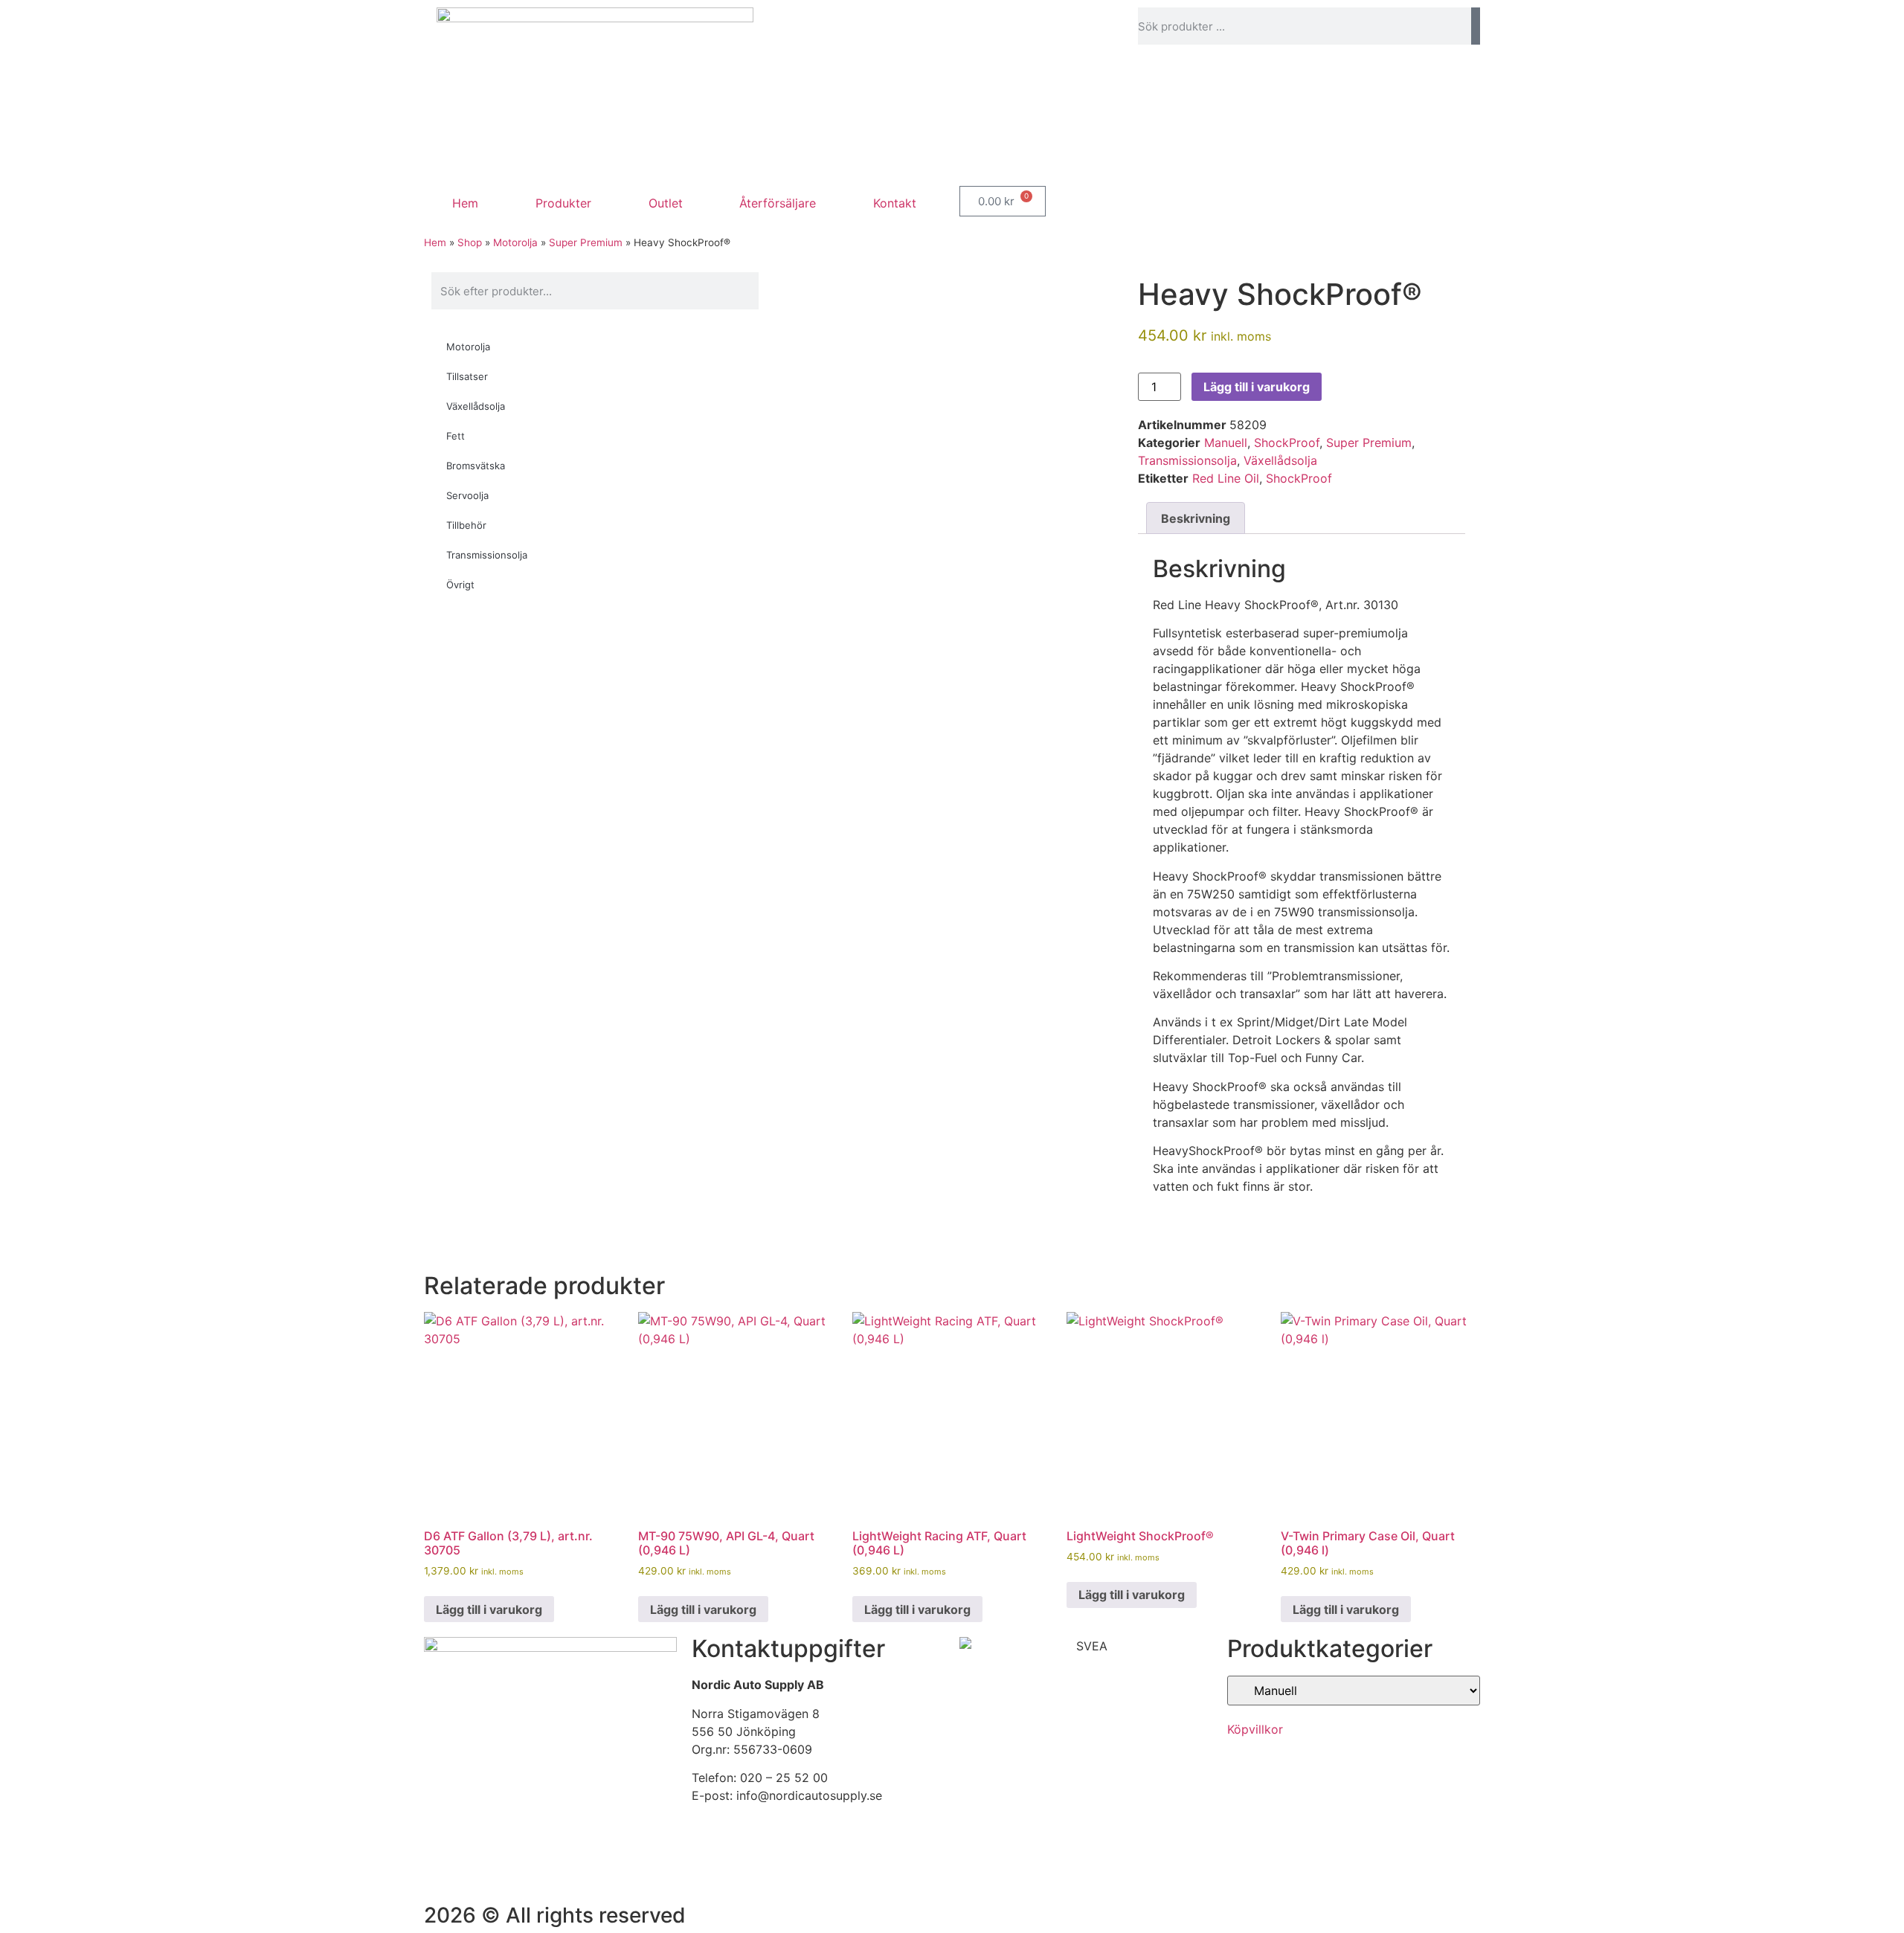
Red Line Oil (1226, 478)
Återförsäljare (778, 203)
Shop (470, 242)
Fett (456, 436)
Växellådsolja (476, 406)
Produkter (563, 203)
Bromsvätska (476, 466)
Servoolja (467, 495)
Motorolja (515, 242)
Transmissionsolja (487, 555)
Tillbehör (466, 525)
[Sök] (1476, 26)
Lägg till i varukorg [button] (489, 1609)
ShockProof (1287, 443)
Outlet (666, 203)
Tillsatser (467, 376)
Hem (465, 203)
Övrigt (460, 585)
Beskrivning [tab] (1196, 518)
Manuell (1226, 443)
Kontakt (895, 203)
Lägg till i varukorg (1257, 387)
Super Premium (586, 242)
